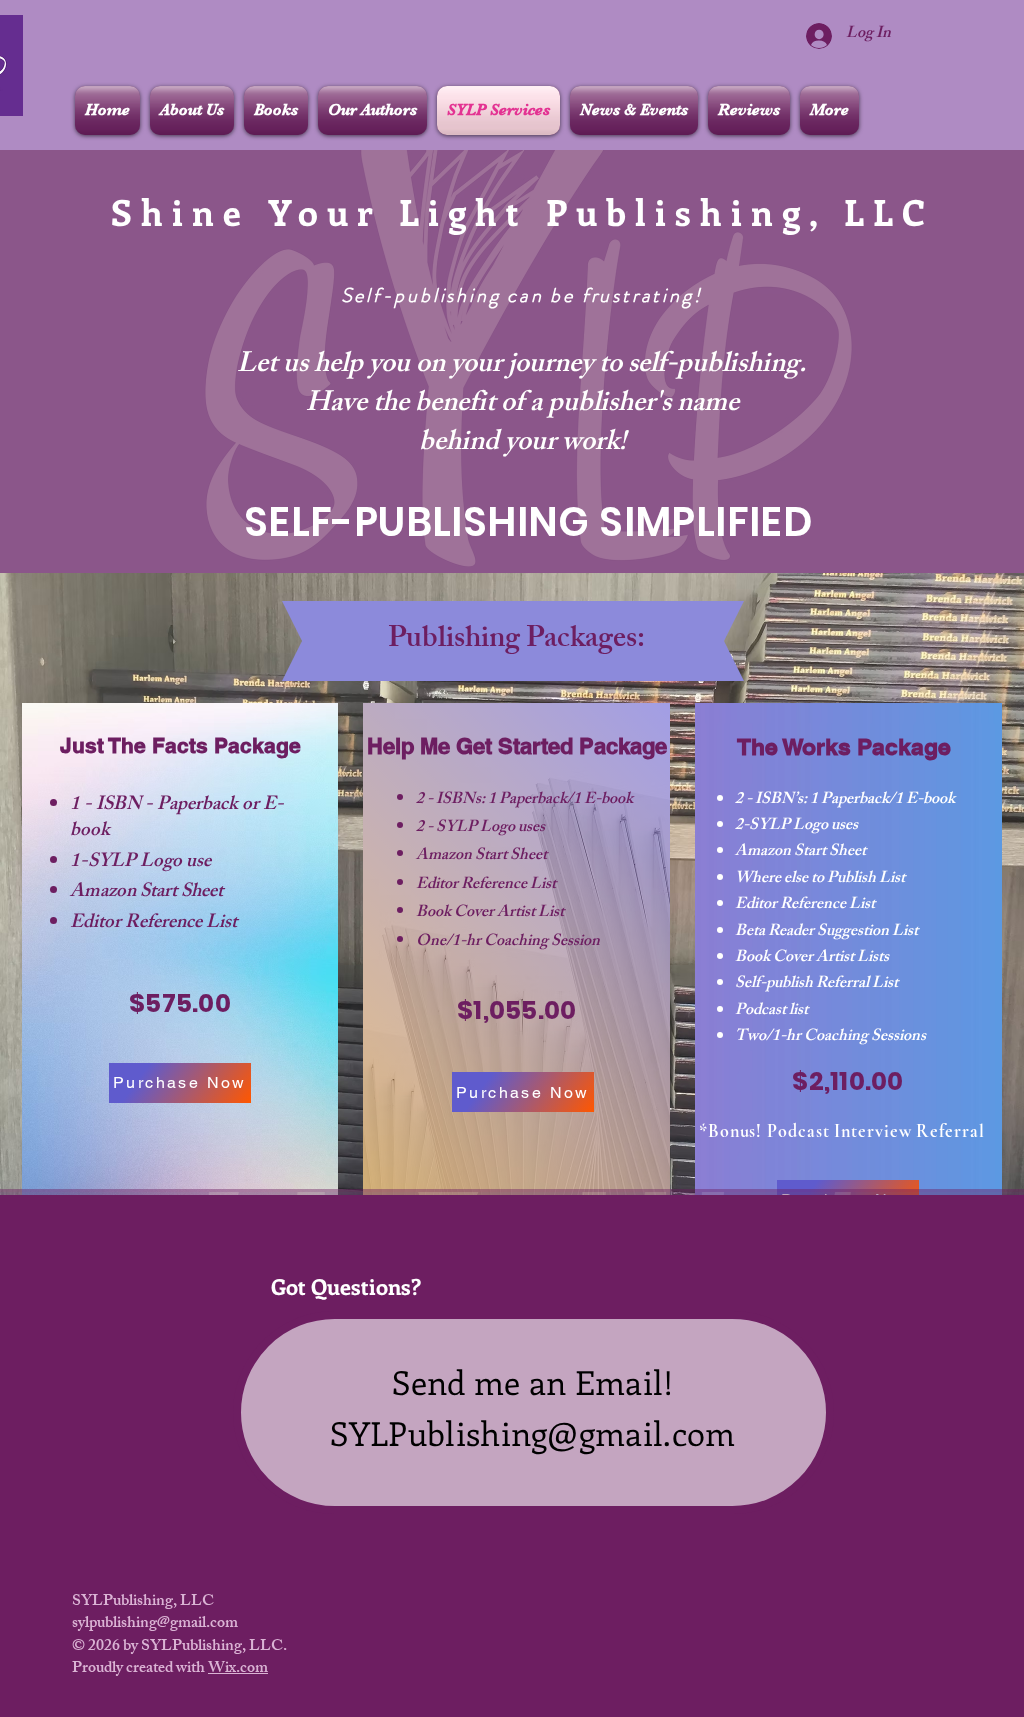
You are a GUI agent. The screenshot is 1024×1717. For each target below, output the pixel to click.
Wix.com (238, 1669)
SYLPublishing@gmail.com (533, 1432)
